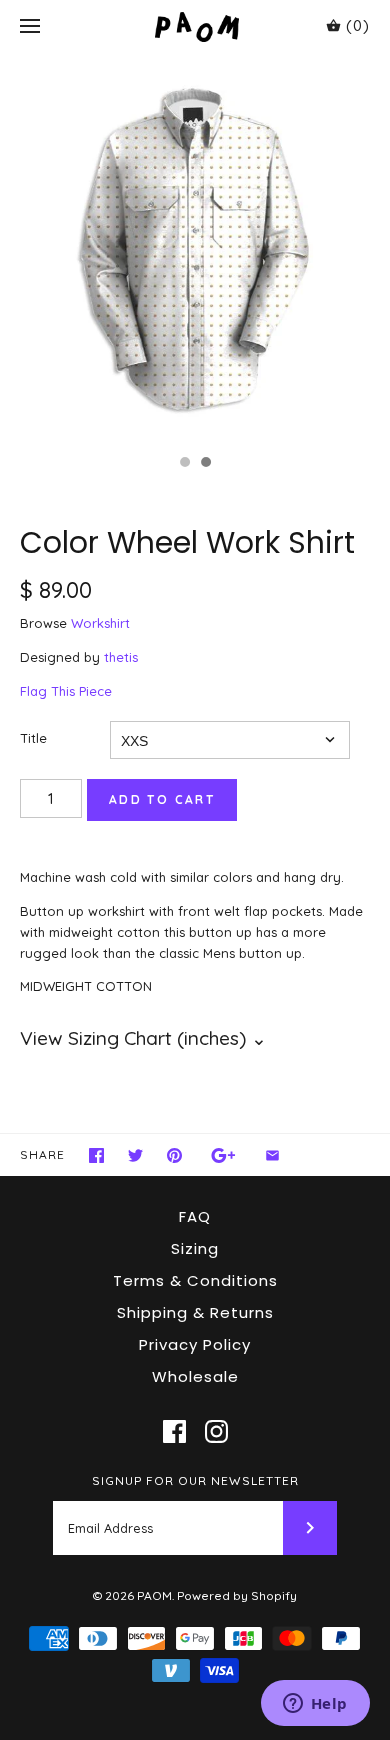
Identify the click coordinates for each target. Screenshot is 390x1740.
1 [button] (184, 464)
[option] (195, 249)
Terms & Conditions (195, 1280)
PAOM (154, 1595)
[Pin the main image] (174, 1155)
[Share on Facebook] (96, 1155)
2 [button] (205, 464)
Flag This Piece (66, 691)
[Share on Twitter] (135, 1155)
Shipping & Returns (195, 1312)
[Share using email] (272, 1155)
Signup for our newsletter (195, 1480)
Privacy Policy (195, 1344)
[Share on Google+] (223, 1155)
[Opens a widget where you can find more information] (315, 1705)
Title (33, 738)
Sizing (195, 1248)
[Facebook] (174, 1431)
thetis (121, 657)
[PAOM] (195, 26)
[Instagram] (216, 1431)
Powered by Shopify (237, 1595)
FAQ (195, 1216)
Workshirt (100, 623)
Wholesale (195, 1376)
